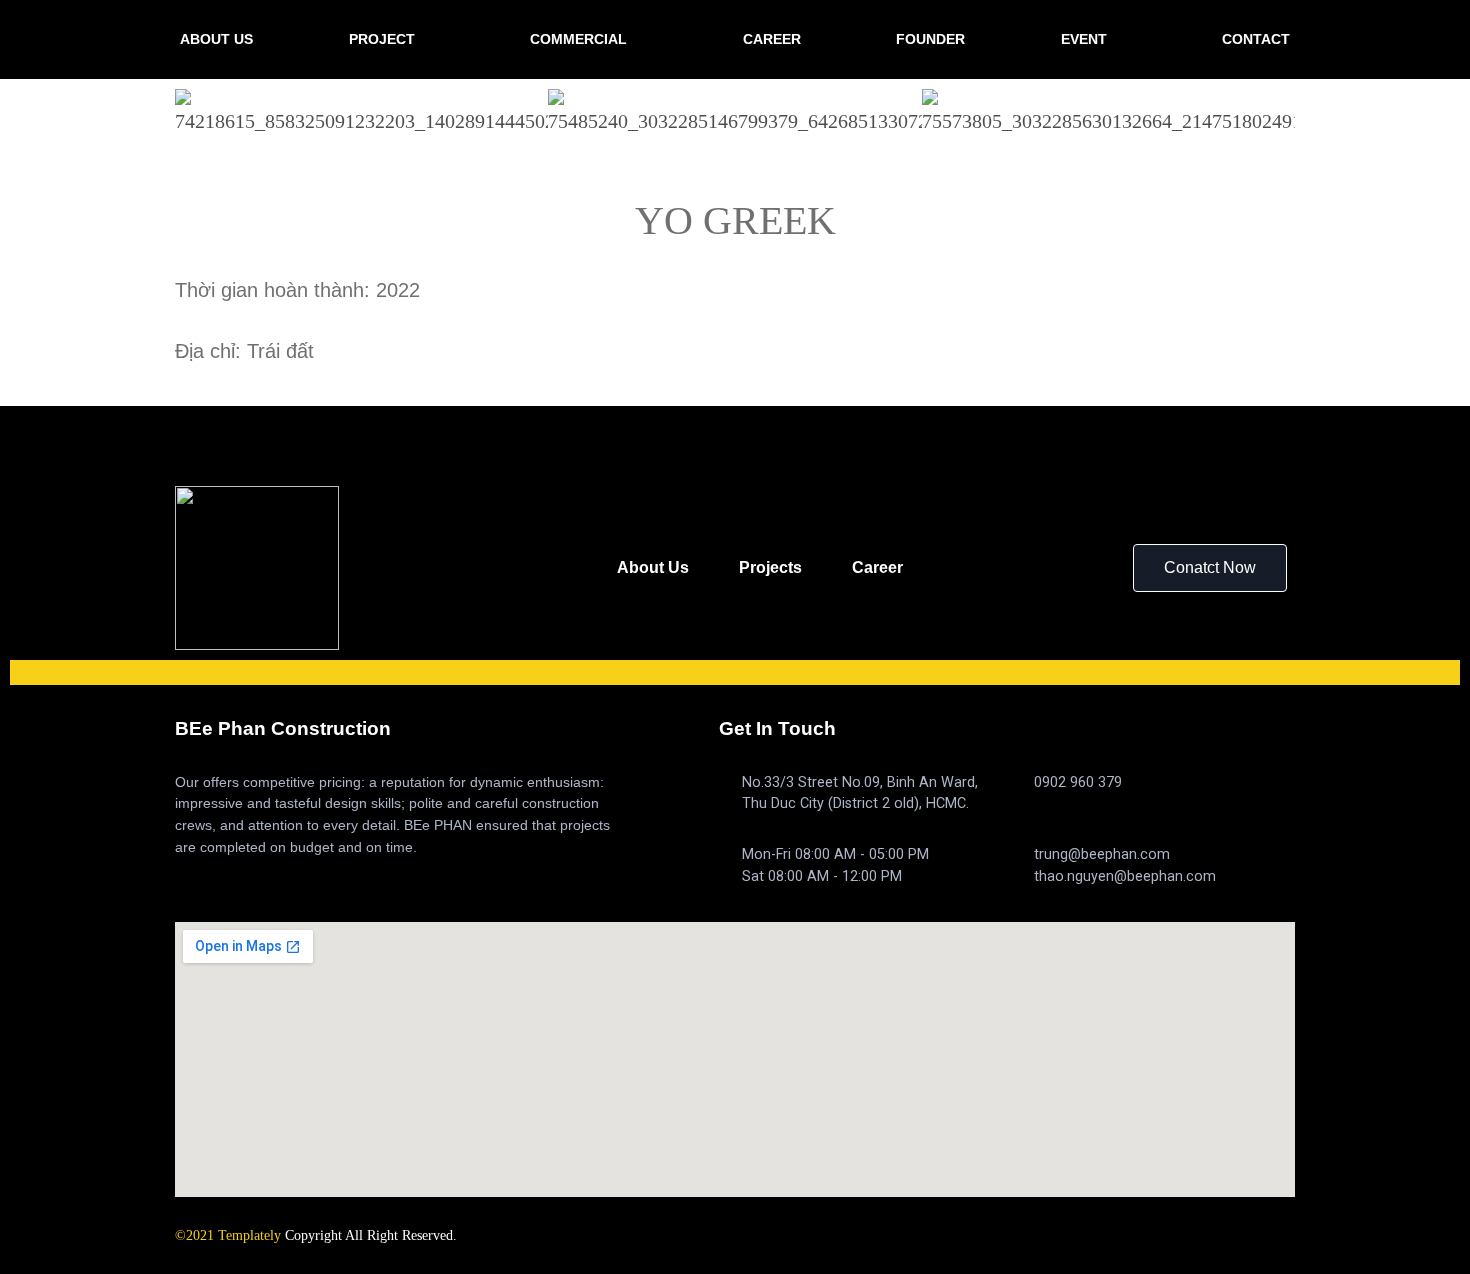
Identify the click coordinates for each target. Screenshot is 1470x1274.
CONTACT (1256, 39)
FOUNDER (930, 39)
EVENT (1084, 39)
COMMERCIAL (578, 39)
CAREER (772, 39)
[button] (1210, 568)
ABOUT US (216, 39)
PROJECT (382, 39)
